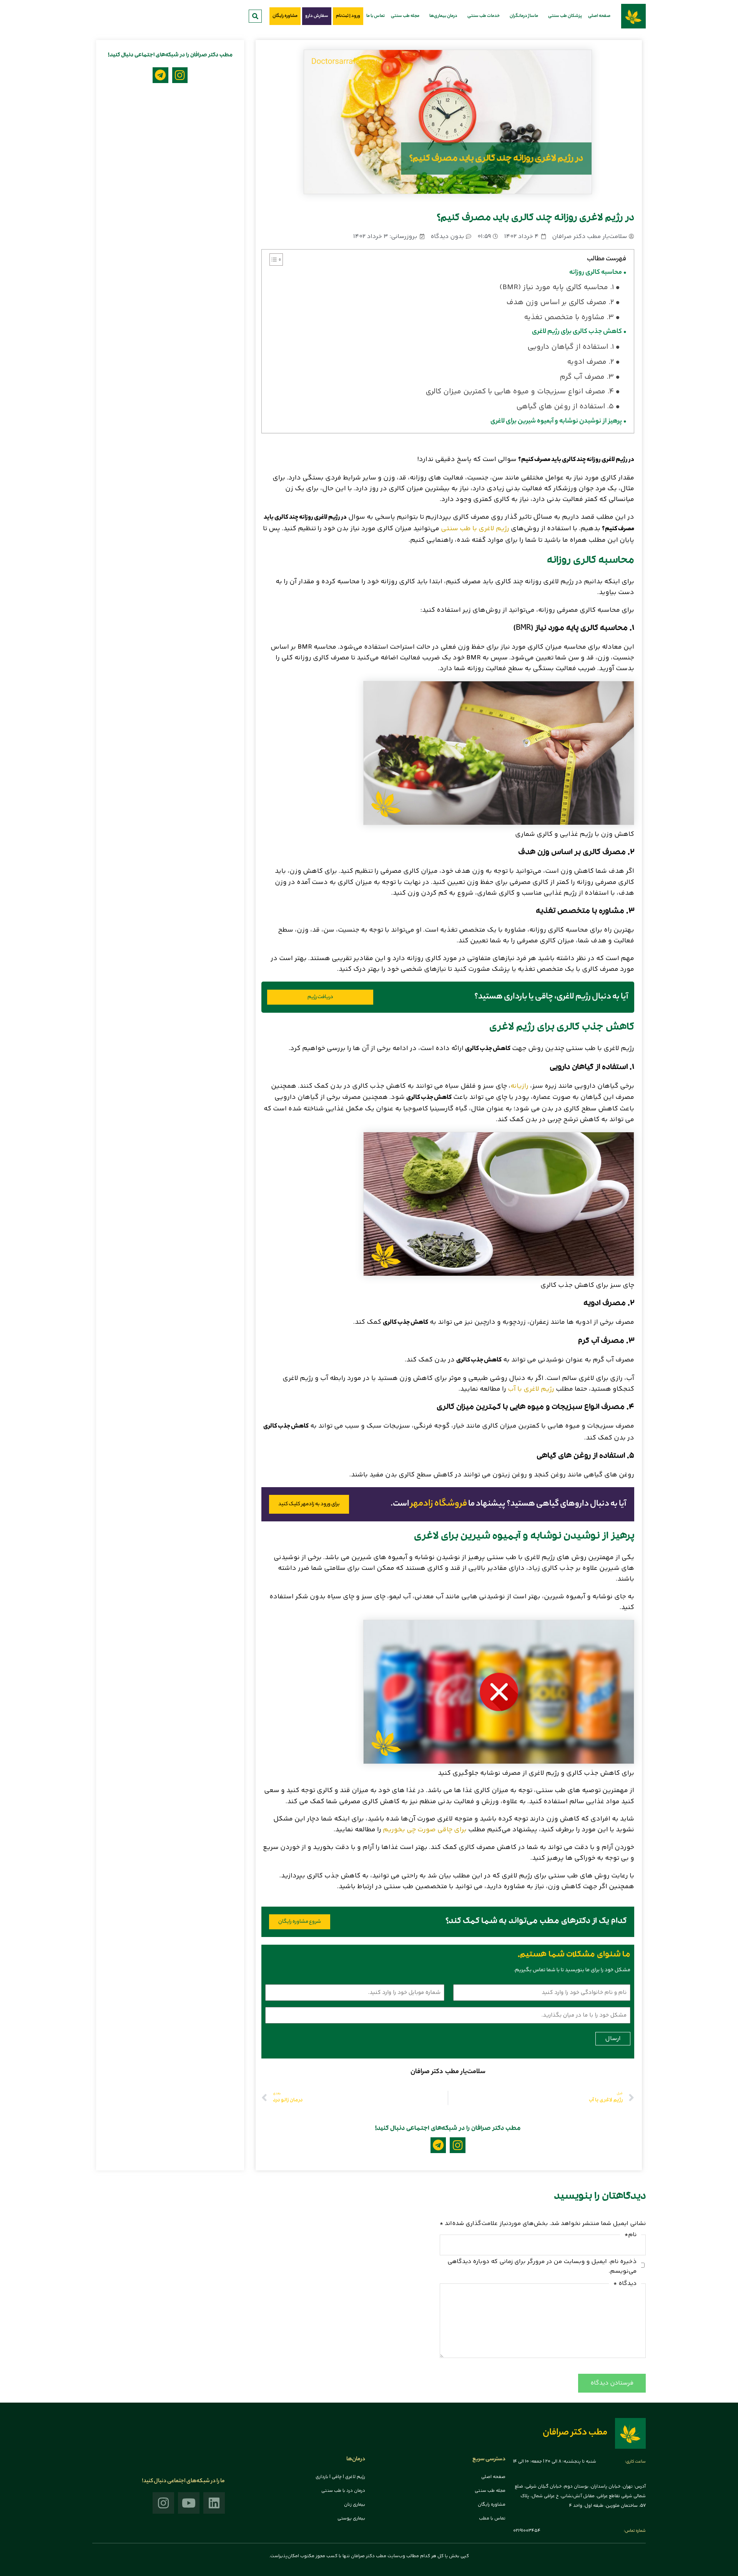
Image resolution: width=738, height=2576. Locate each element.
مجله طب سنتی (405, 16)
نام (631, 2235)
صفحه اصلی (599, 16)
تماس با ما (376, 16)
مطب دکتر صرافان (575, 2433)
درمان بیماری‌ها (443, 16)
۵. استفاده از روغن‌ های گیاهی (565, 407)
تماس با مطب (492, 2519)
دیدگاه (625, 2284)
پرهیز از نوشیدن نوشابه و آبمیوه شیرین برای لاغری (556, 422)
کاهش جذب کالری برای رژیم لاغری (577, 332)
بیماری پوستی (351, 2519)
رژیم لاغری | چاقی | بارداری (340, 2477)
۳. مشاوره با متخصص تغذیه (569, 318)
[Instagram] (458, 2145)
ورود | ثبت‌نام (348, 16)
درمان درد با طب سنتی (343, 2491)
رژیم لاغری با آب (531, 1389)
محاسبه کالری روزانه (596, 273)
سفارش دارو (317, 16)
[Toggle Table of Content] (272, 260)
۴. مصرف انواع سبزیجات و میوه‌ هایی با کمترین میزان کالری (520, 392)
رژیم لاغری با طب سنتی (475, 529)
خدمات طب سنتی (484, 16)
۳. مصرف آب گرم (587, 377)
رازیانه (519, 1086)
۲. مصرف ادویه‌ (590, 362)
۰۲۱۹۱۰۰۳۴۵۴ (527, 2531)
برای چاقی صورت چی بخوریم (425, 1830)
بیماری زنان (355, 2505)
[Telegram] (438, 2145)
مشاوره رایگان (285, 16)
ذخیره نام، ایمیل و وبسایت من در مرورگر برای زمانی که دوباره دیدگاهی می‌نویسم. (542, 2266)
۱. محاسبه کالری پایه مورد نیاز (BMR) (557, 288)
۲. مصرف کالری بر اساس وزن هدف (560, 303)
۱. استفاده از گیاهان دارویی (571, 347)
